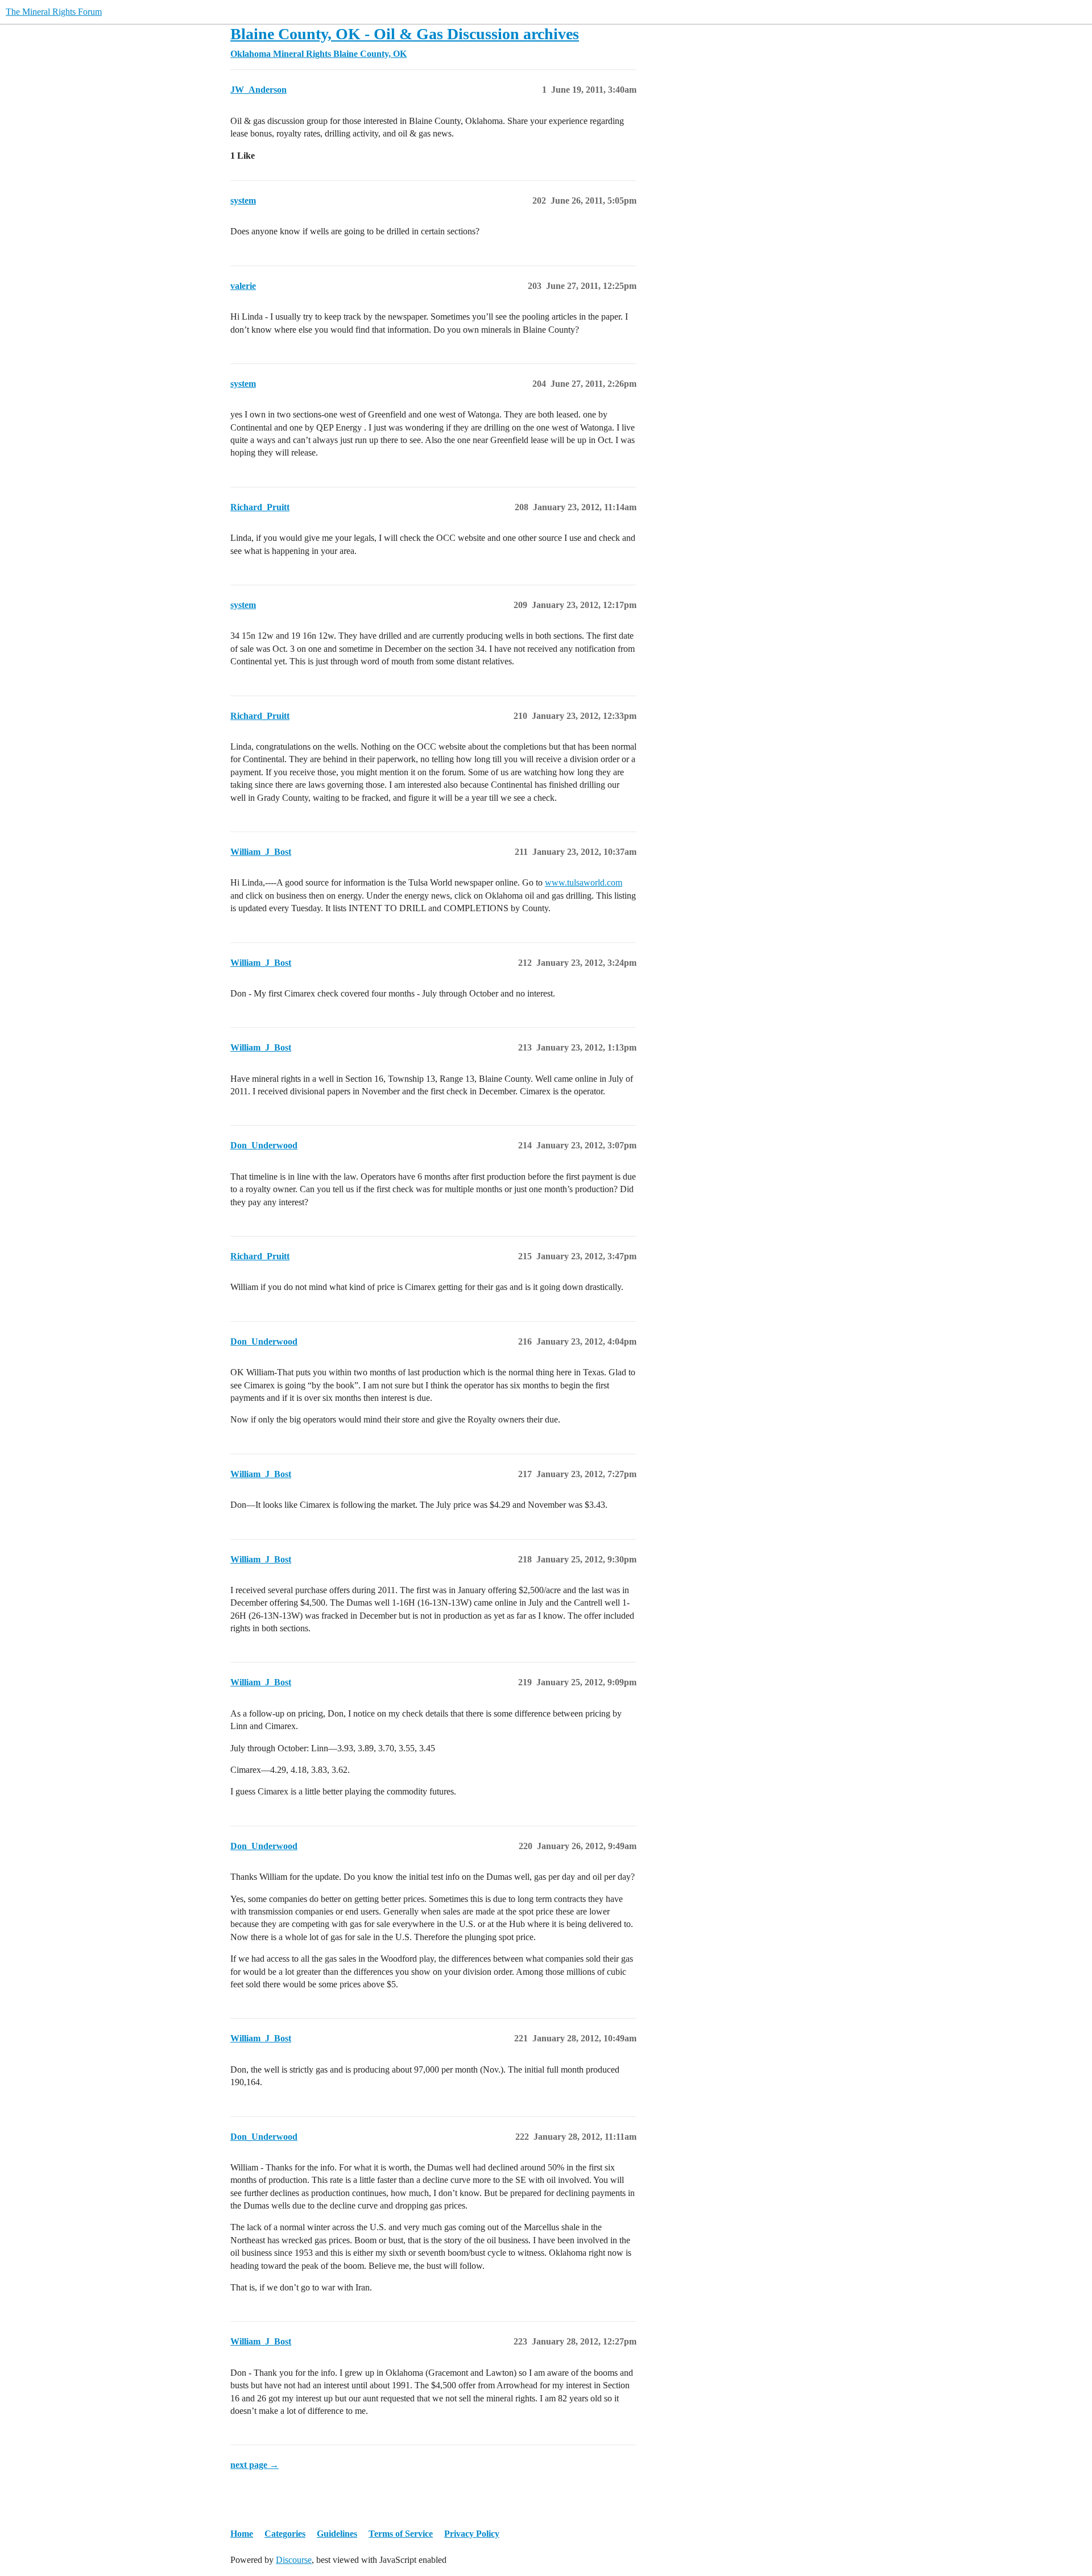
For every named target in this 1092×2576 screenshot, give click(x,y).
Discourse (294, 2560)
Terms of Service (401, 2534)
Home (242, 2534)
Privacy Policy (472, 2534)
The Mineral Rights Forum (54, 12)
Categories (285, 2534)
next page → (255, 2465)
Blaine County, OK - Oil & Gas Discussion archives (405, 34)
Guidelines (337, 2534)
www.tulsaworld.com (584, 882)
